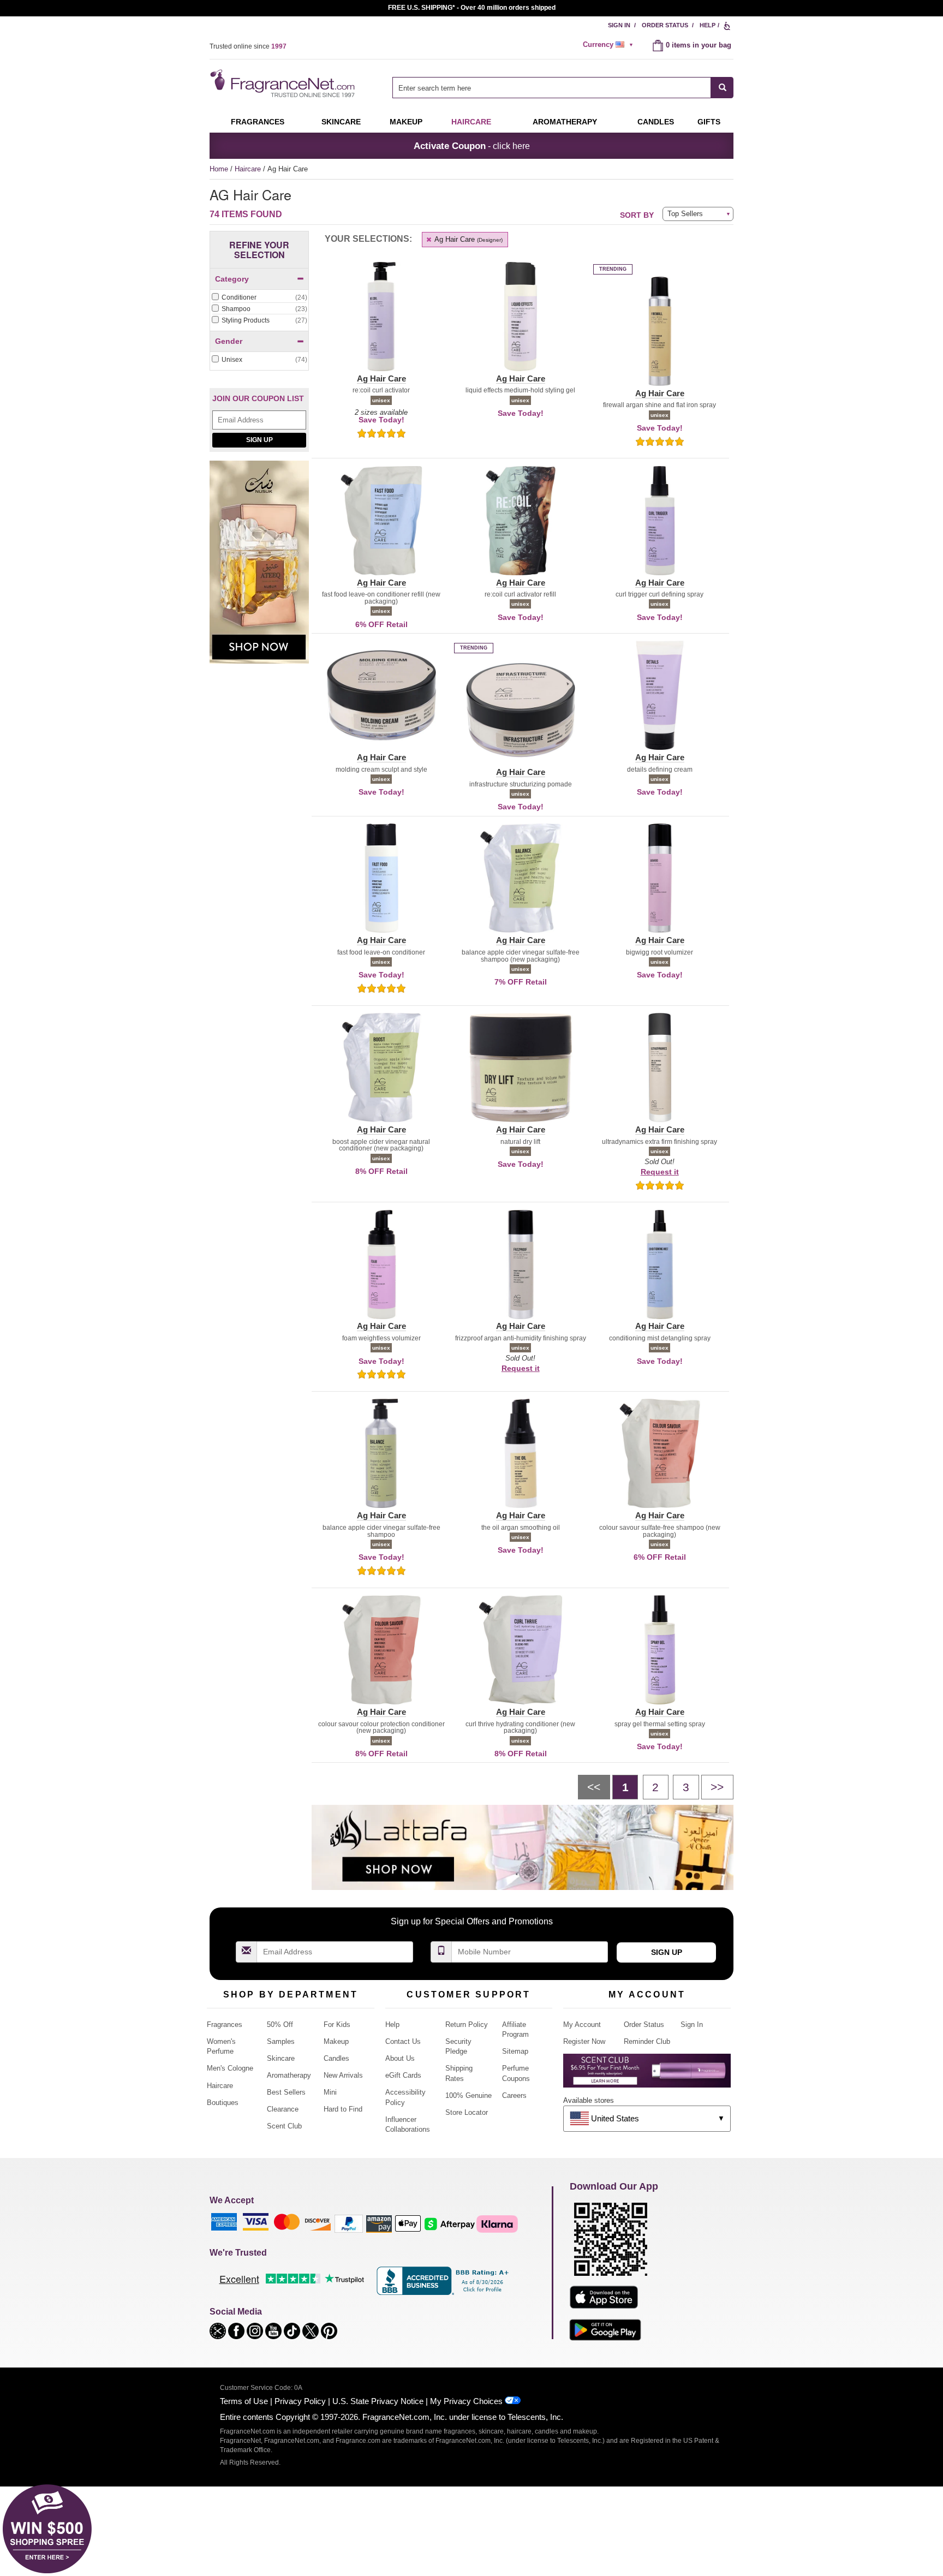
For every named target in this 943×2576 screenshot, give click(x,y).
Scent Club (284, 2126)
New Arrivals (343, 2075)
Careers (514, 2095)
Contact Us (403, 2041)
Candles (336, 2058)
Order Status (665, 25)
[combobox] (563, 88)
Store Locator (467, 2112)
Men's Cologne (230, 2068)
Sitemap (515, 2051)
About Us (400, 2058)
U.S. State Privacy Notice (378, 2401)
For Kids (337, 2025)
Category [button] (232, 279)
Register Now (584, 2041)
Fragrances (258, 122)
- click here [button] (472, 146)
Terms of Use (244, 2401)
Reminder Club (647, 2041)
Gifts (709, 122)
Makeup (406, 122)
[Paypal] (349, 2223)
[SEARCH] (722, 88)
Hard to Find (343, 2109)
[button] (381, 323)
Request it (660, 1172)
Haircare (471, 122)
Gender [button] (229, 341)
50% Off (280, 2025)
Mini (330, 2092)
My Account (582, 2025)
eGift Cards (403, 2075)
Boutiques (223, 2103)
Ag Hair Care (468, 239)
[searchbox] (552, 88)
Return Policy (467, 2025)
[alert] (610, 45)
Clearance (283, 2109)
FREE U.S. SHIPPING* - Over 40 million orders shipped (472, 8)
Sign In (619, 25)
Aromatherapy (289, 2075)
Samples (281, 2041)
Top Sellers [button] (685, 214)
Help (708, 25)
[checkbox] (259, 298)
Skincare (341, 122)
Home (219, 169)
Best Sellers (286, 2092)
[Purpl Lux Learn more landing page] (647, 2075)
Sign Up (259, 440)
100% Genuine (468, 2095)
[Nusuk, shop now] (259, 568)
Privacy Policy (300, 2401)
